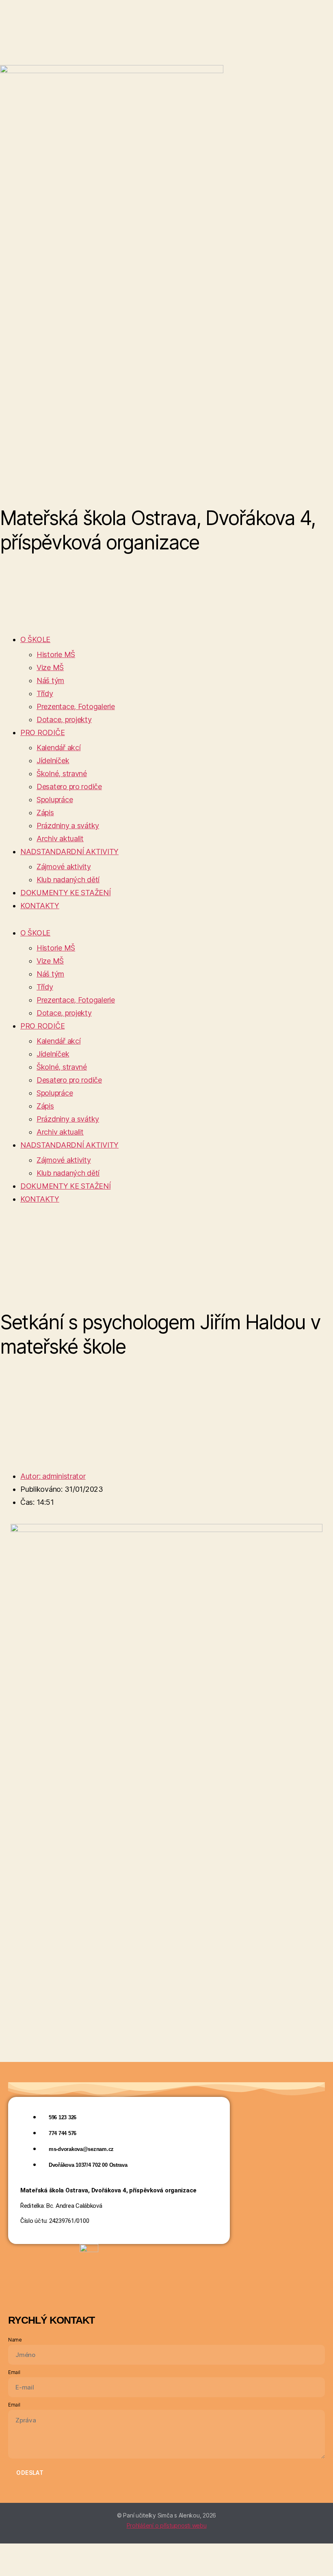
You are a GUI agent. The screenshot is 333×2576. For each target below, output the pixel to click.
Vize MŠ (50, 667)
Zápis (45, 813)
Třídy (45, 693)
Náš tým (50, 680)
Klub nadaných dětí (68, 880)
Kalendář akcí (59, 748)
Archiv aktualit (60, 839)
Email (14, 2372)
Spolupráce (55, 800)
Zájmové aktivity (64, 867)
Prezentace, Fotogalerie (76, 706)
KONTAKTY (40, 906)
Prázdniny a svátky (68, 826)
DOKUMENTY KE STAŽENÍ (66, 893)
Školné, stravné (62, 774)
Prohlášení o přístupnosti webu (167, 2525)
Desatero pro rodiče (69, 787)
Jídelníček (53, 761)
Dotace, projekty (64, 719)
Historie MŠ (56, 654)
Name (15, 2340)
